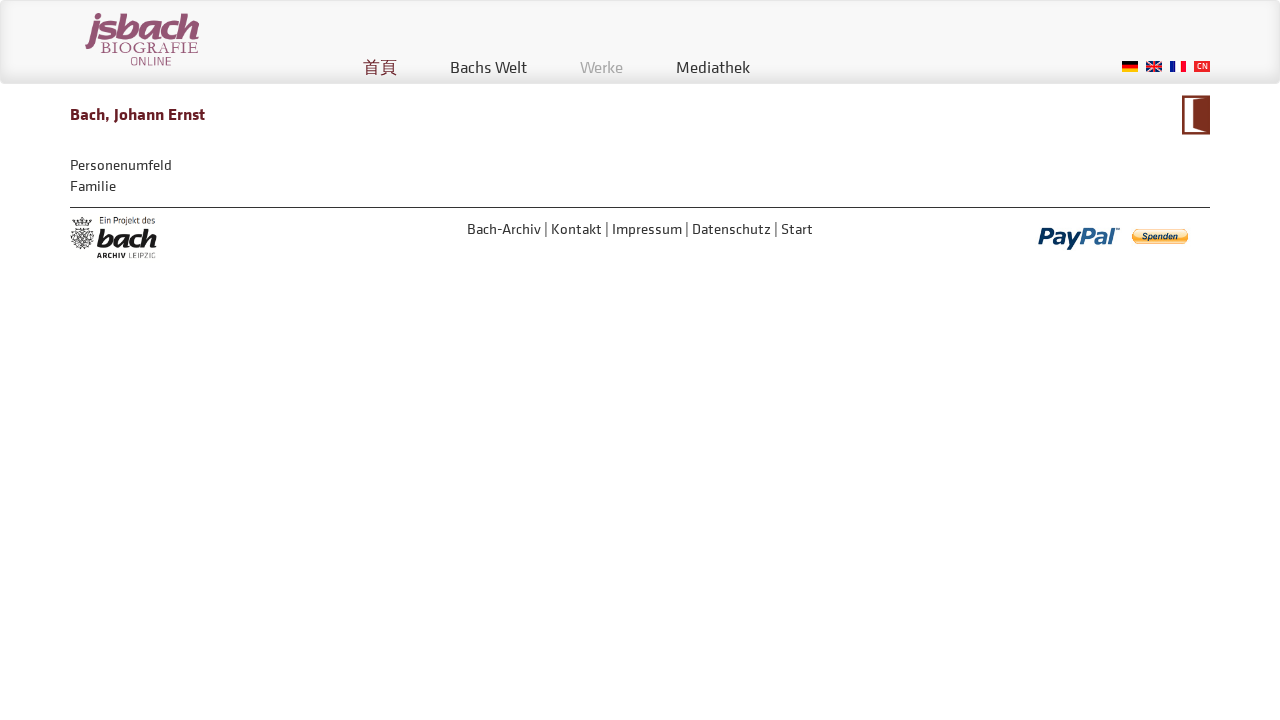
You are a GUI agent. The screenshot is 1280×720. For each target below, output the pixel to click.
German (1130, 66)
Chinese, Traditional (1202, 66)
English (1154, 66)
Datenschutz (731, 228)
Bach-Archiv (504, 228)
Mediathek (713, 67)
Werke (601, 67)
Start (797, 228)
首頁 (380, 67)
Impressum (647, 228)
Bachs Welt (488, 67)
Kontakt (576, 228)
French (1178, 66)
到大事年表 (1195, 115)
